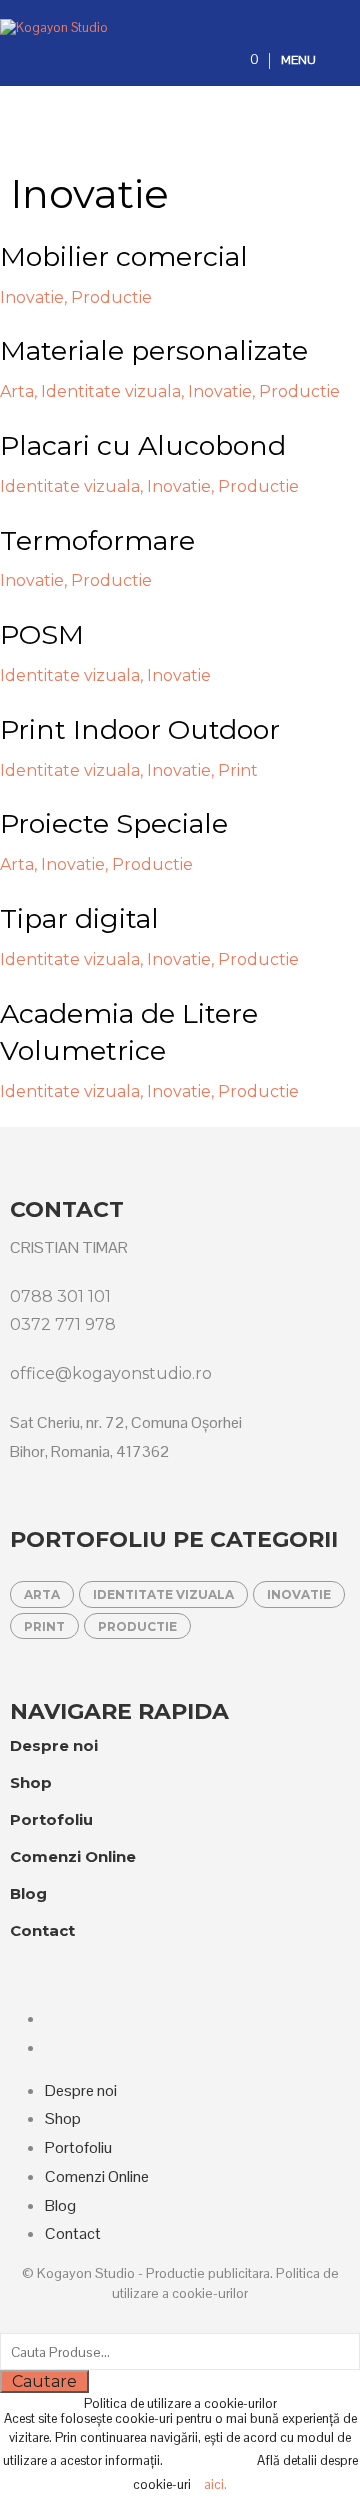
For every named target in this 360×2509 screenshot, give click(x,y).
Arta (42, 1594)
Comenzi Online (73, 1856)
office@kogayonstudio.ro (111, 1373)
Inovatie (299, 1594)
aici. (215, 2484)
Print (44, 1626)
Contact (42, 1930)
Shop (31, 1782)
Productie (137, 1626)
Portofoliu (51, 1819)
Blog (28, 1893)
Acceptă (215, 2460)
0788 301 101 (60, 1296)
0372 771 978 (63, 1324)
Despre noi (54, 1745)
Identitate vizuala (163, 1594)
